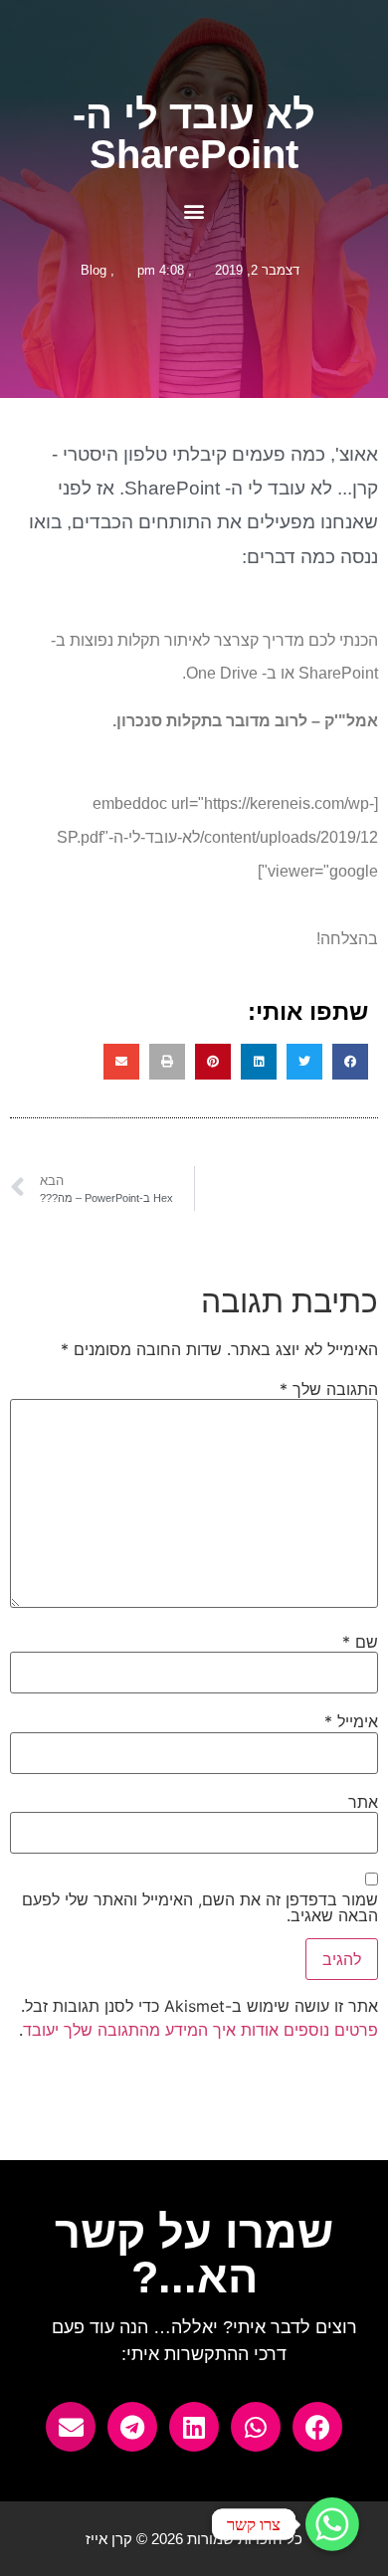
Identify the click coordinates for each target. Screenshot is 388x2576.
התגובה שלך (329, 1389)
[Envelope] (71, 2427)
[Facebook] (317, 2427)
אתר (363, 1802)
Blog (94, 270)
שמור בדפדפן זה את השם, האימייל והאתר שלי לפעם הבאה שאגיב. (200, 1907)
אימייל (351, 1721)
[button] (194, 210)
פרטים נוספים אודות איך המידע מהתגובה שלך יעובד (200, 2030)
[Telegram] (132, 2427)
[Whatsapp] (256, 2427)
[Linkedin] (194, 2427)
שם (360, 1642)
